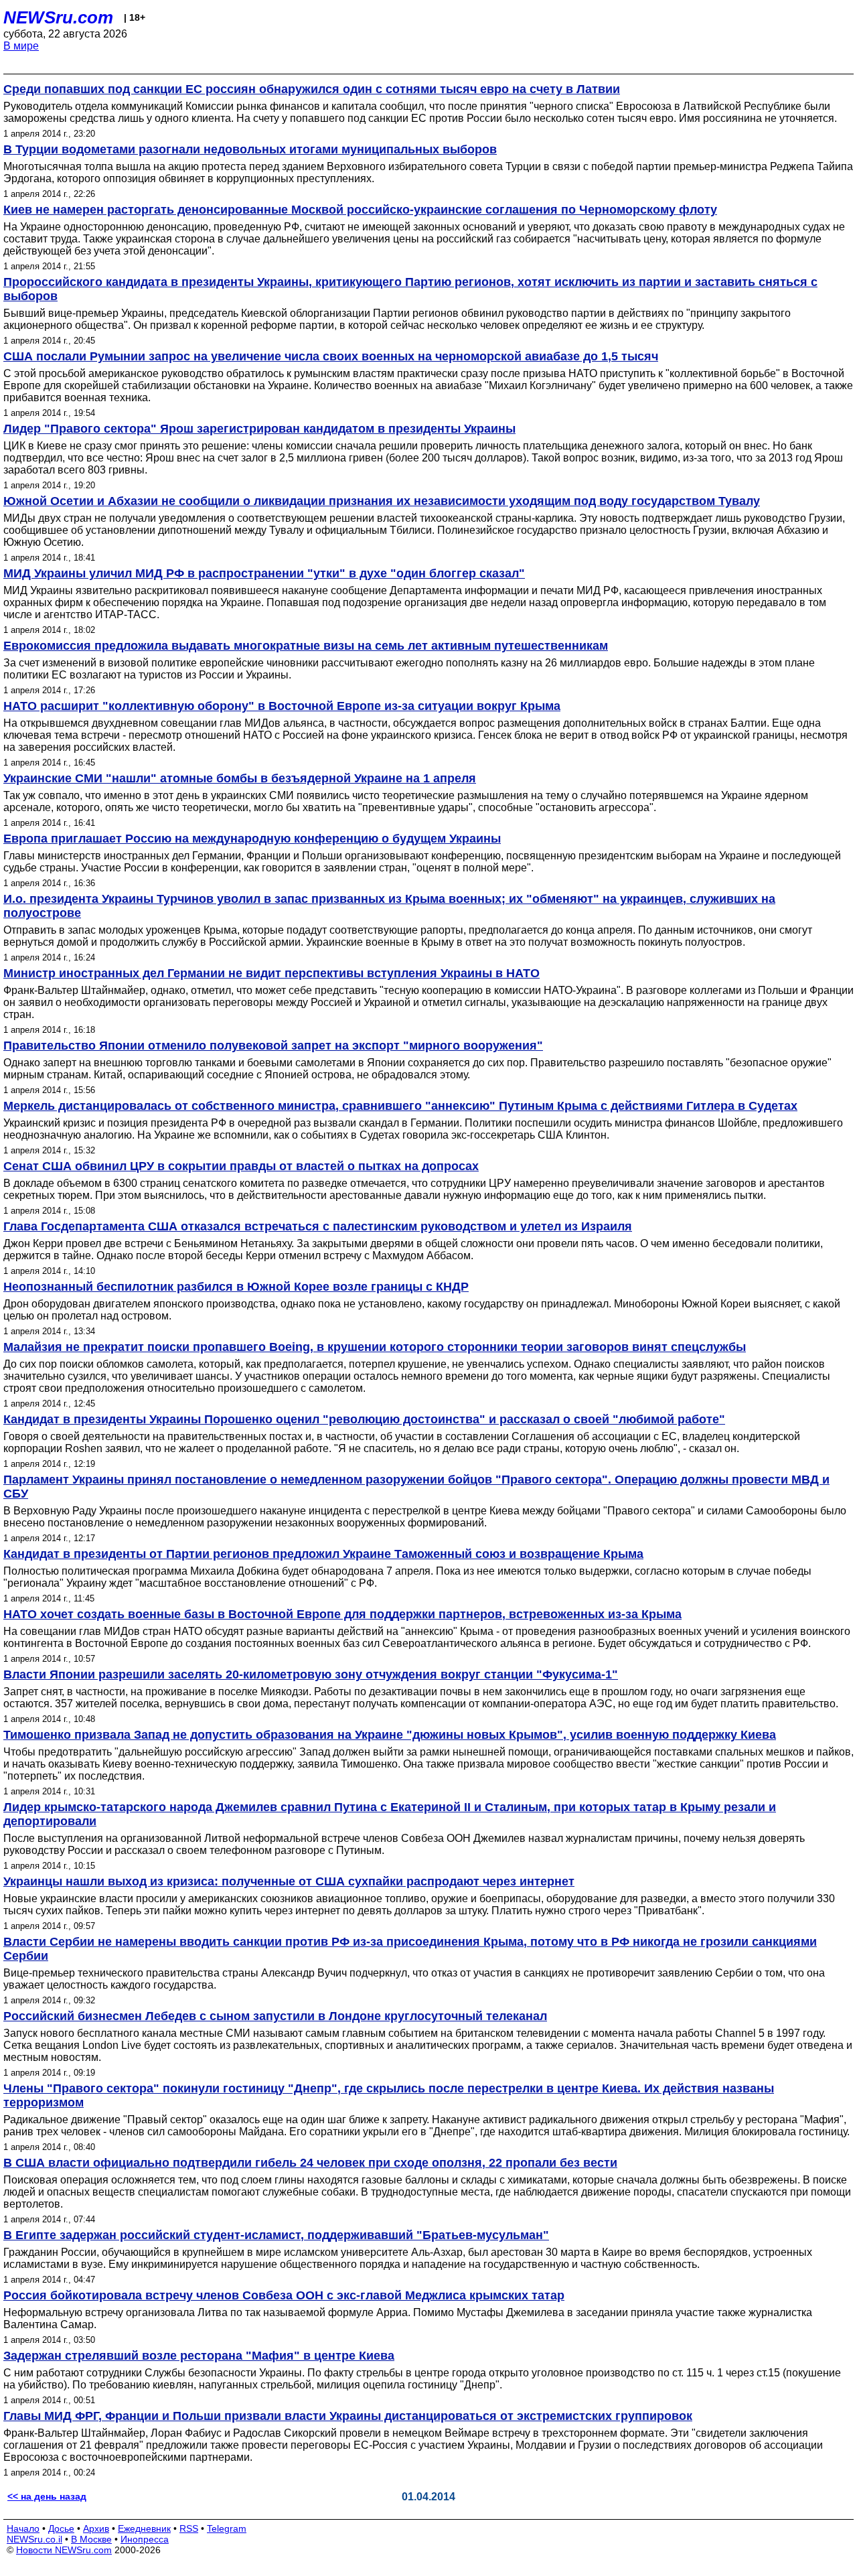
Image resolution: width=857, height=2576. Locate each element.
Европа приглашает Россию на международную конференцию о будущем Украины (252, 839)
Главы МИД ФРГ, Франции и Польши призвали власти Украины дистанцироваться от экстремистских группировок (348, 2416)
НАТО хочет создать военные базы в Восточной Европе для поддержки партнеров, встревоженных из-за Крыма (342, 1614)
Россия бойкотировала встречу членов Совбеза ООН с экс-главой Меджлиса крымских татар (284, 2295)
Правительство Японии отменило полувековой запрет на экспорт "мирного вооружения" (273, 1046)
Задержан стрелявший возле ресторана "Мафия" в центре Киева (199, 2356)
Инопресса (145, 2539)
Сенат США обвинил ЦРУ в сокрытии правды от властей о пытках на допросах (241, 1166)
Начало (23, 2528)
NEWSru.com (58, 17)
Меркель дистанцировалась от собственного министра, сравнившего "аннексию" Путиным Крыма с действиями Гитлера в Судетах (400, 1106)
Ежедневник (144, 2528)
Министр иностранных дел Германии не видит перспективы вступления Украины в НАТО (271, 973)
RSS (189, 2528)
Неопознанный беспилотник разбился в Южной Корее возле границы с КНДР (236, 1287)
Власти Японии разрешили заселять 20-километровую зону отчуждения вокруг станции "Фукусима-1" (311, 1674)
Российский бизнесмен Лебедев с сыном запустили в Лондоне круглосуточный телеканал (275, 2016)
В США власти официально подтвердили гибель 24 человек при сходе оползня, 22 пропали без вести (310, 2163)
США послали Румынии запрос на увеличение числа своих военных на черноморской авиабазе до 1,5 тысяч (331, 356)
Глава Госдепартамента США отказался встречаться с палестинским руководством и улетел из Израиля (318, 1226)
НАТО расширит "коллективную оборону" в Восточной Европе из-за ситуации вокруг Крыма (282, 706)
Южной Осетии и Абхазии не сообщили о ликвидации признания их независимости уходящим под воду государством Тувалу (382, 501)
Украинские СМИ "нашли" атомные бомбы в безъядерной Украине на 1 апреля (240, 778)
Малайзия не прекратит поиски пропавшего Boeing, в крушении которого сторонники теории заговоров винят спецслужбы (375, 1347)
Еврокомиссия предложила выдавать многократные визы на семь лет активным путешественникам (306, 646)
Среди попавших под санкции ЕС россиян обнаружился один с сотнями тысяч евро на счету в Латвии (312, 89)
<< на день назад (47, 2496)
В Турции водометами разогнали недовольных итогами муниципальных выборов (250, 149)
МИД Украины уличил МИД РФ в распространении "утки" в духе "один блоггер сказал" (264, 573)
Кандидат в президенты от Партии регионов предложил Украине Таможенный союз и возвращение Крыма (323, 1554)
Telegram (227, 2528)
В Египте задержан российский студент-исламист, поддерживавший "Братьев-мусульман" (276, 2235)
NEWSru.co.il (34, 2539)
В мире (21, 46)
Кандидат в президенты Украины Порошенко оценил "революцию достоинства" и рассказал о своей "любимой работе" (364, 1419)
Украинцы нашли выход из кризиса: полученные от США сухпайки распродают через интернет (289, 1881)
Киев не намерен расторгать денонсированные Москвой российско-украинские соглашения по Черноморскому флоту (360, 210)
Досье (61, 2528)
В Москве (91, 2539)
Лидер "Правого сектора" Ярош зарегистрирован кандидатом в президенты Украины (259, 429)
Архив (96, 2528)
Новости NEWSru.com (64, 2550)
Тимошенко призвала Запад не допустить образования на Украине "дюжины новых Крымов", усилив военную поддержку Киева (390, 1735)
